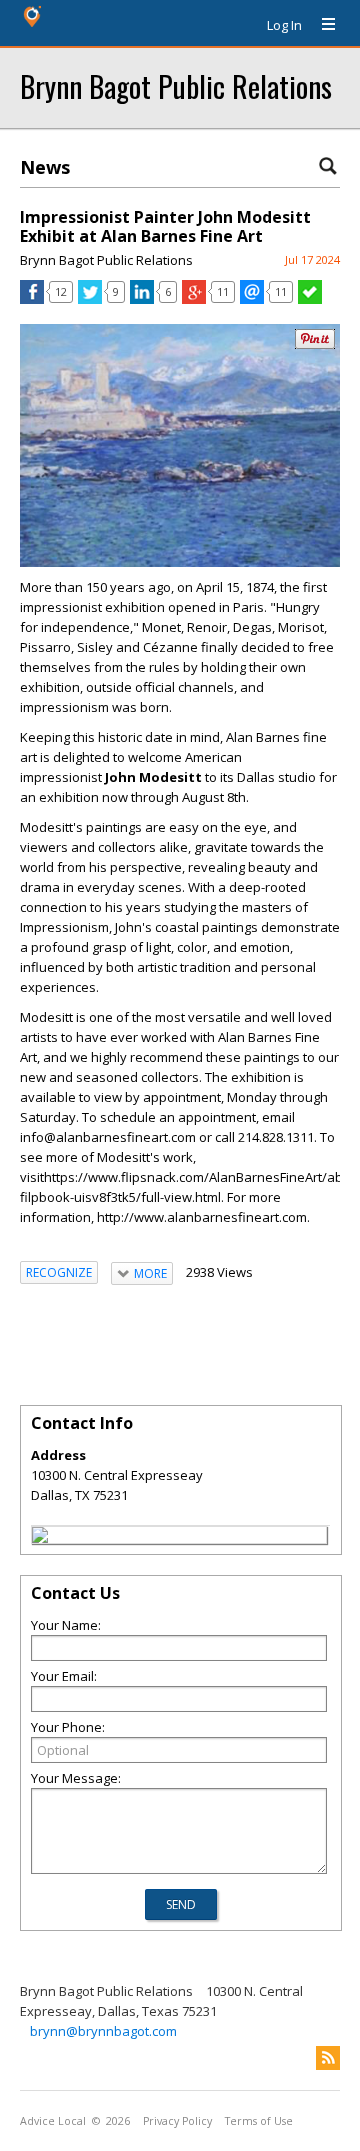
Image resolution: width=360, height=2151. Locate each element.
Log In (284, 25)
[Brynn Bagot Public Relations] (40, 1538)
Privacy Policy (177, 2121)
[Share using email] (252, 299)
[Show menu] (321, 25)
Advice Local (53, 2121)
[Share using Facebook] (32, 299)
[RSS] (328, 2058)
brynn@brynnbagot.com (103, 2031)
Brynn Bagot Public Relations (176, 85)
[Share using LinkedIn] (142, 299)
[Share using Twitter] (90, 299)
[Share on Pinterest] (315, 344)
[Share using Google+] (194, 299)
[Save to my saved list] (310, 299)
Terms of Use (259, 2121)
